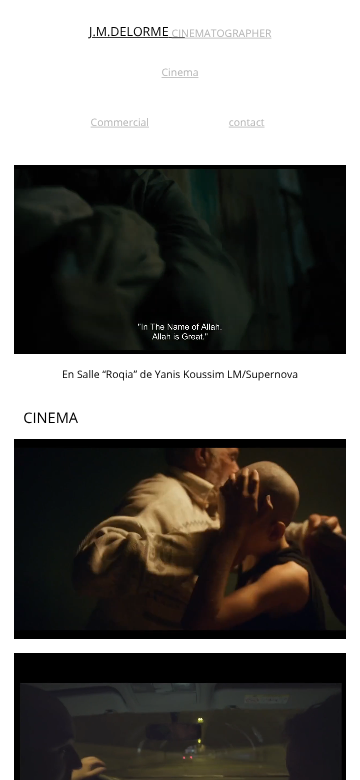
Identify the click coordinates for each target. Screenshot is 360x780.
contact (247, 122)
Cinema (180, 73)
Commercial (120, 122)
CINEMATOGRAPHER (222, 33)
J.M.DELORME (129, 31)
